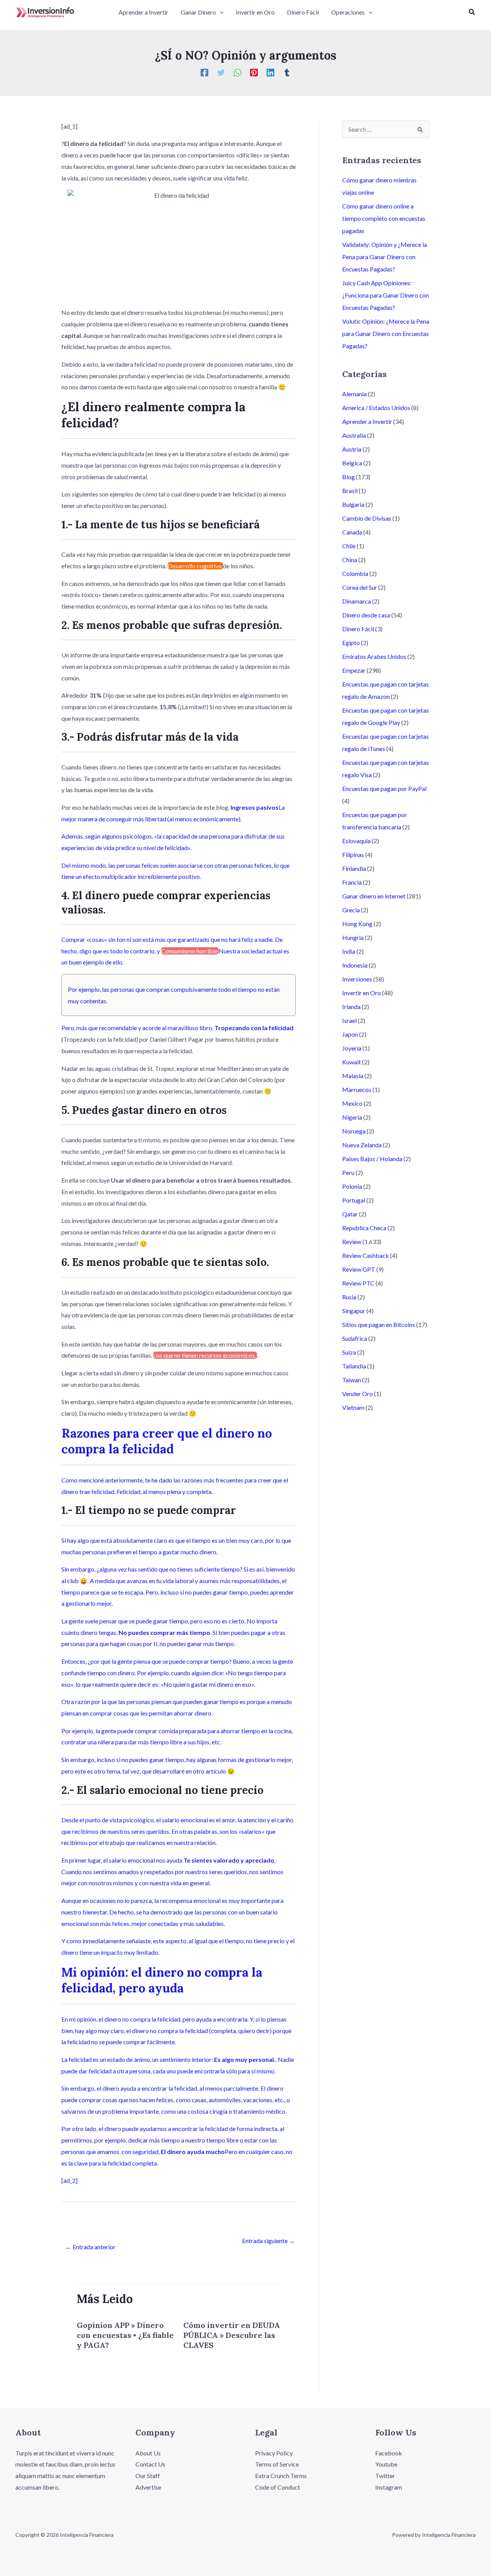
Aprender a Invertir (367, 421)
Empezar (354, 670)
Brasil (350, 491)
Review (352, 1242)
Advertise (148, 2487)
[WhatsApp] (237, 72)
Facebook (389, 2453)
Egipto (351, 643)
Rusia (349, 1297)
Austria (352, 449)
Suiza (349, 1352)
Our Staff (148, 2476)
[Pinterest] (254, 72)
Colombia (355, 573)
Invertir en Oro (362, 993)
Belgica (352, 463)
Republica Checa (364, 1228)
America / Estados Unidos (376, 408)
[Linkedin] (270, 72)
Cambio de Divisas (367, 518)
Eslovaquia (356, 841)
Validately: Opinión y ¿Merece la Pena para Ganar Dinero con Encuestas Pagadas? (385, 257)
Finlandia (354, 868)
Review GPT (359, 1269)
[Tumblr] (287, 72)
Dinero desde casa (366, 615)
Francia (352, 882)
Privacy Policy (274, 2453)
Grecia (351, 910)
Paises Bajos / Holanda (372, 1159)
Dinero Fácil (358, 629)
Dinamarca (357, 601)
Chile (349, 546)
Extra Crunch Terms (281, 2476)
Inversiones (357, 979)
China (350, 560)
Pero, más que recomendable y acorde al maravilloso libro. (138, 1028)
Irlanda (351, 1007)
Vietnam (353, 1407)
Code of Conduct (278, 2487)
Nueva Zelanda (362, 1145)
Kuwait (352, 1062)
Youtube (386, 2464)
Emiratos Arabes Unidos (374, 656)
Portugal (354, 1200)
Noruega (354, 1131)
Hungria (353, 937)
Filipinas (353, 855)
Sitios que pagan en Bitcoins (379, 1324)
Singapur (354, 1311)
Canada (352, 532)
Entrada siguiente (269, 2241)
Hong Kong (357, 924)
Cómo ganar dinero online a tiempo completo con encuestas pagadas (384, 218)
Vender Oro (358, 1394)
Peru (348, 1172)
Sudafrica (355, 1338)
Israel (349, 1020)
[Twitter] (221, 72)
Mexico (352, 1103)
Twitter (385, 2476)
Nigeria (352, 1117)
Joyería (352, 1048)
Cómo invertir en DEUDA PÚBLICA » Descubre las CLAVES (232, 2335)
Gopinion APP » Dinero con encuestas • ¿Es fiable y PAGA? (125, 2335)
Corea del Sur (360, 587)
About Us (148, 2453)
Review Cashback (366, 1255)
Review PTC (358, 1283)
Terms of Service (277, 2464)
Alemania (354, 394)
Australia (354, 435)
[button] (220, 12)
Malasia (353, 1076)
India (349, 951)
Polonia (352, 1186)
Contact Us (150, 2464)
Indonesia (355, 965)
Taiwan (352, 1380)
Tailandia (354, 1366)
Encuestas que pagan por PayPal (384, 788)
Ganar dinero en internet (374, 896)
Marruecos (357, 1089)
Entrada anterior (90, 2247)
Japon (350, 1034)
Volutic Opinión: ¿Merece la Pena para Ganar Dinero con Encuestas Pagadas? (386, 333)
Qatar (350, 1214)
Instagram (389, 2487)
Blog (348, 477)
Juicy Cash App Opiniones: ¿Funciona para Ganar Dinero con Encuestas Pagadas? (386, 295)
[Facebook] (204, 72)
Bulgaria (353, 504)
